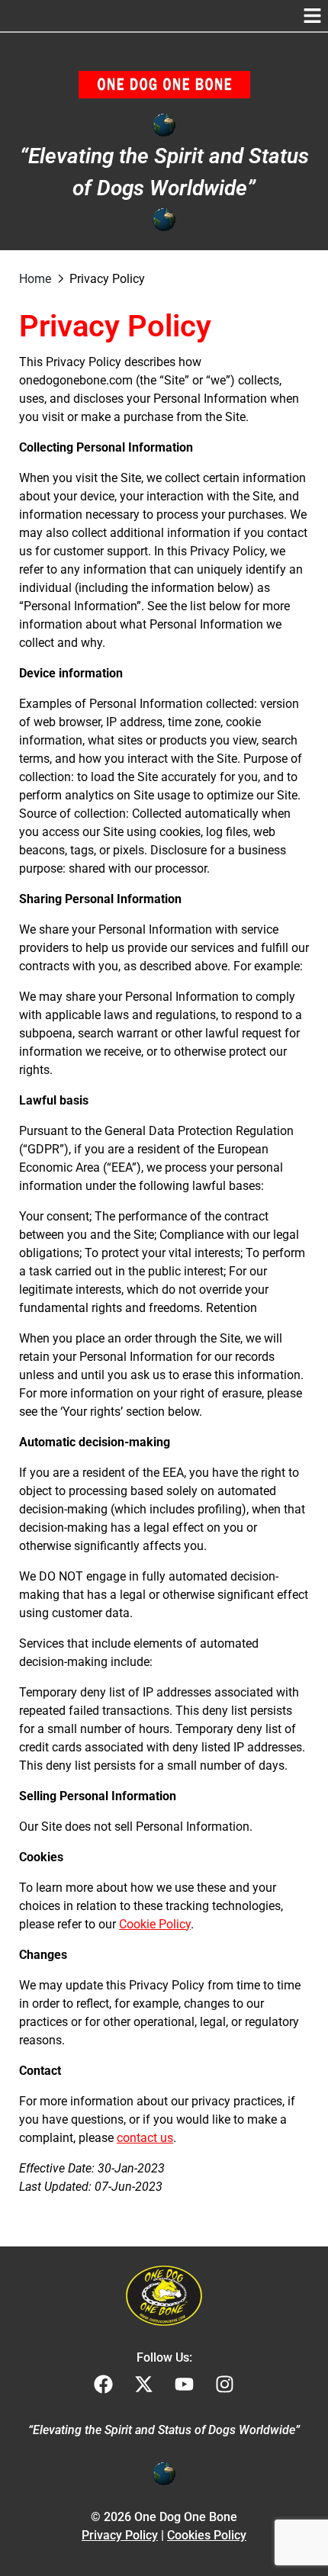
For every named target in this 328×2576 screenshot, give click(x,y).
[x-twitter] (144, 2384)
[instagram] (225, 2384)
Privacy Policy (120, 2535)
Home (35, 279)
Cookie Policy (155, 1924)
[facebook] (103, 2384)
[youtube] (184, 2384)
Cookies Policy (207, 2535)
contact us (145, 2138)
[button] (313, 16)
